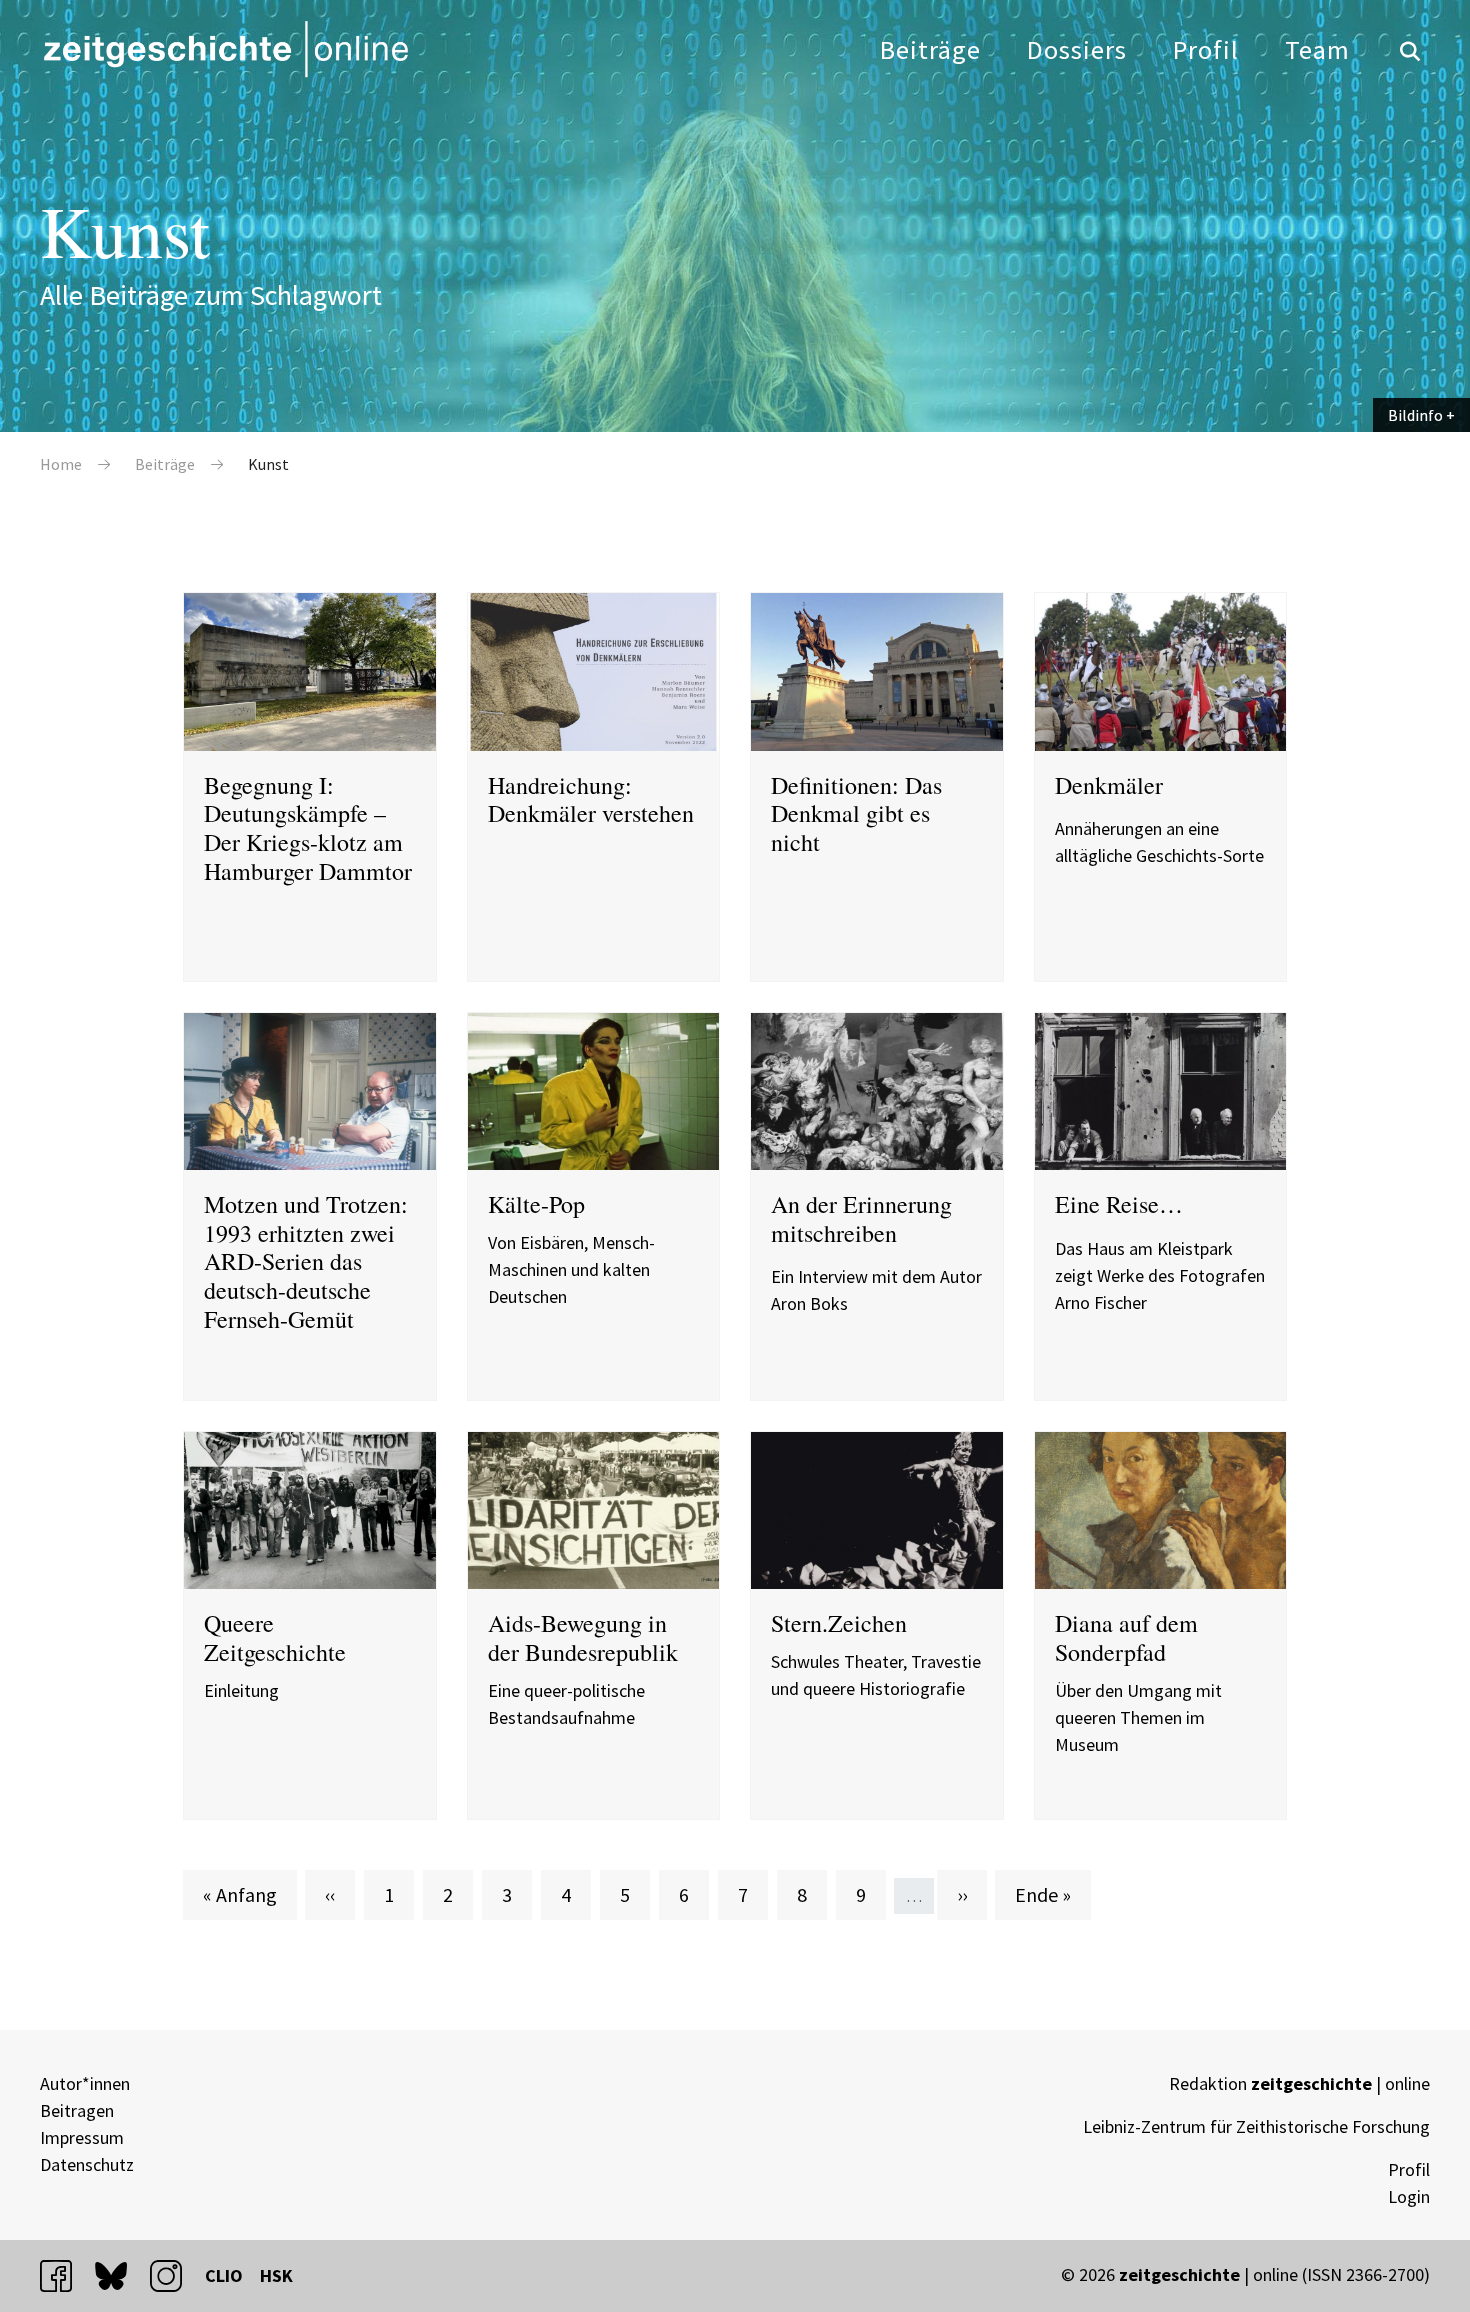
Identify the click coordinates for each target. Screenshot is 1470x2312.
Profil (1206, 49)
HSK (276, 2275)
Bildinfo (1415, 415)
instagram (175, 2275)
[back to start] (225, 49)
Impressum (82, 2137)
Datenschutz (87, 2164)
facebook (65, 2275)
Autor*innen (85, 2083)
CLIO (224, 2275)
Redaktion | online (1299, 2083)
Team (1317, 49)
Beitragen (77, 2110)
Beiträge (930, 49)
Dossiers (1077, 49)
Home (61, 464)
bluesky (120, 2275)
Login (1409, 2196)
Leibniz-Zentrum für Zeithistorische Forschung (1256, 2126)
